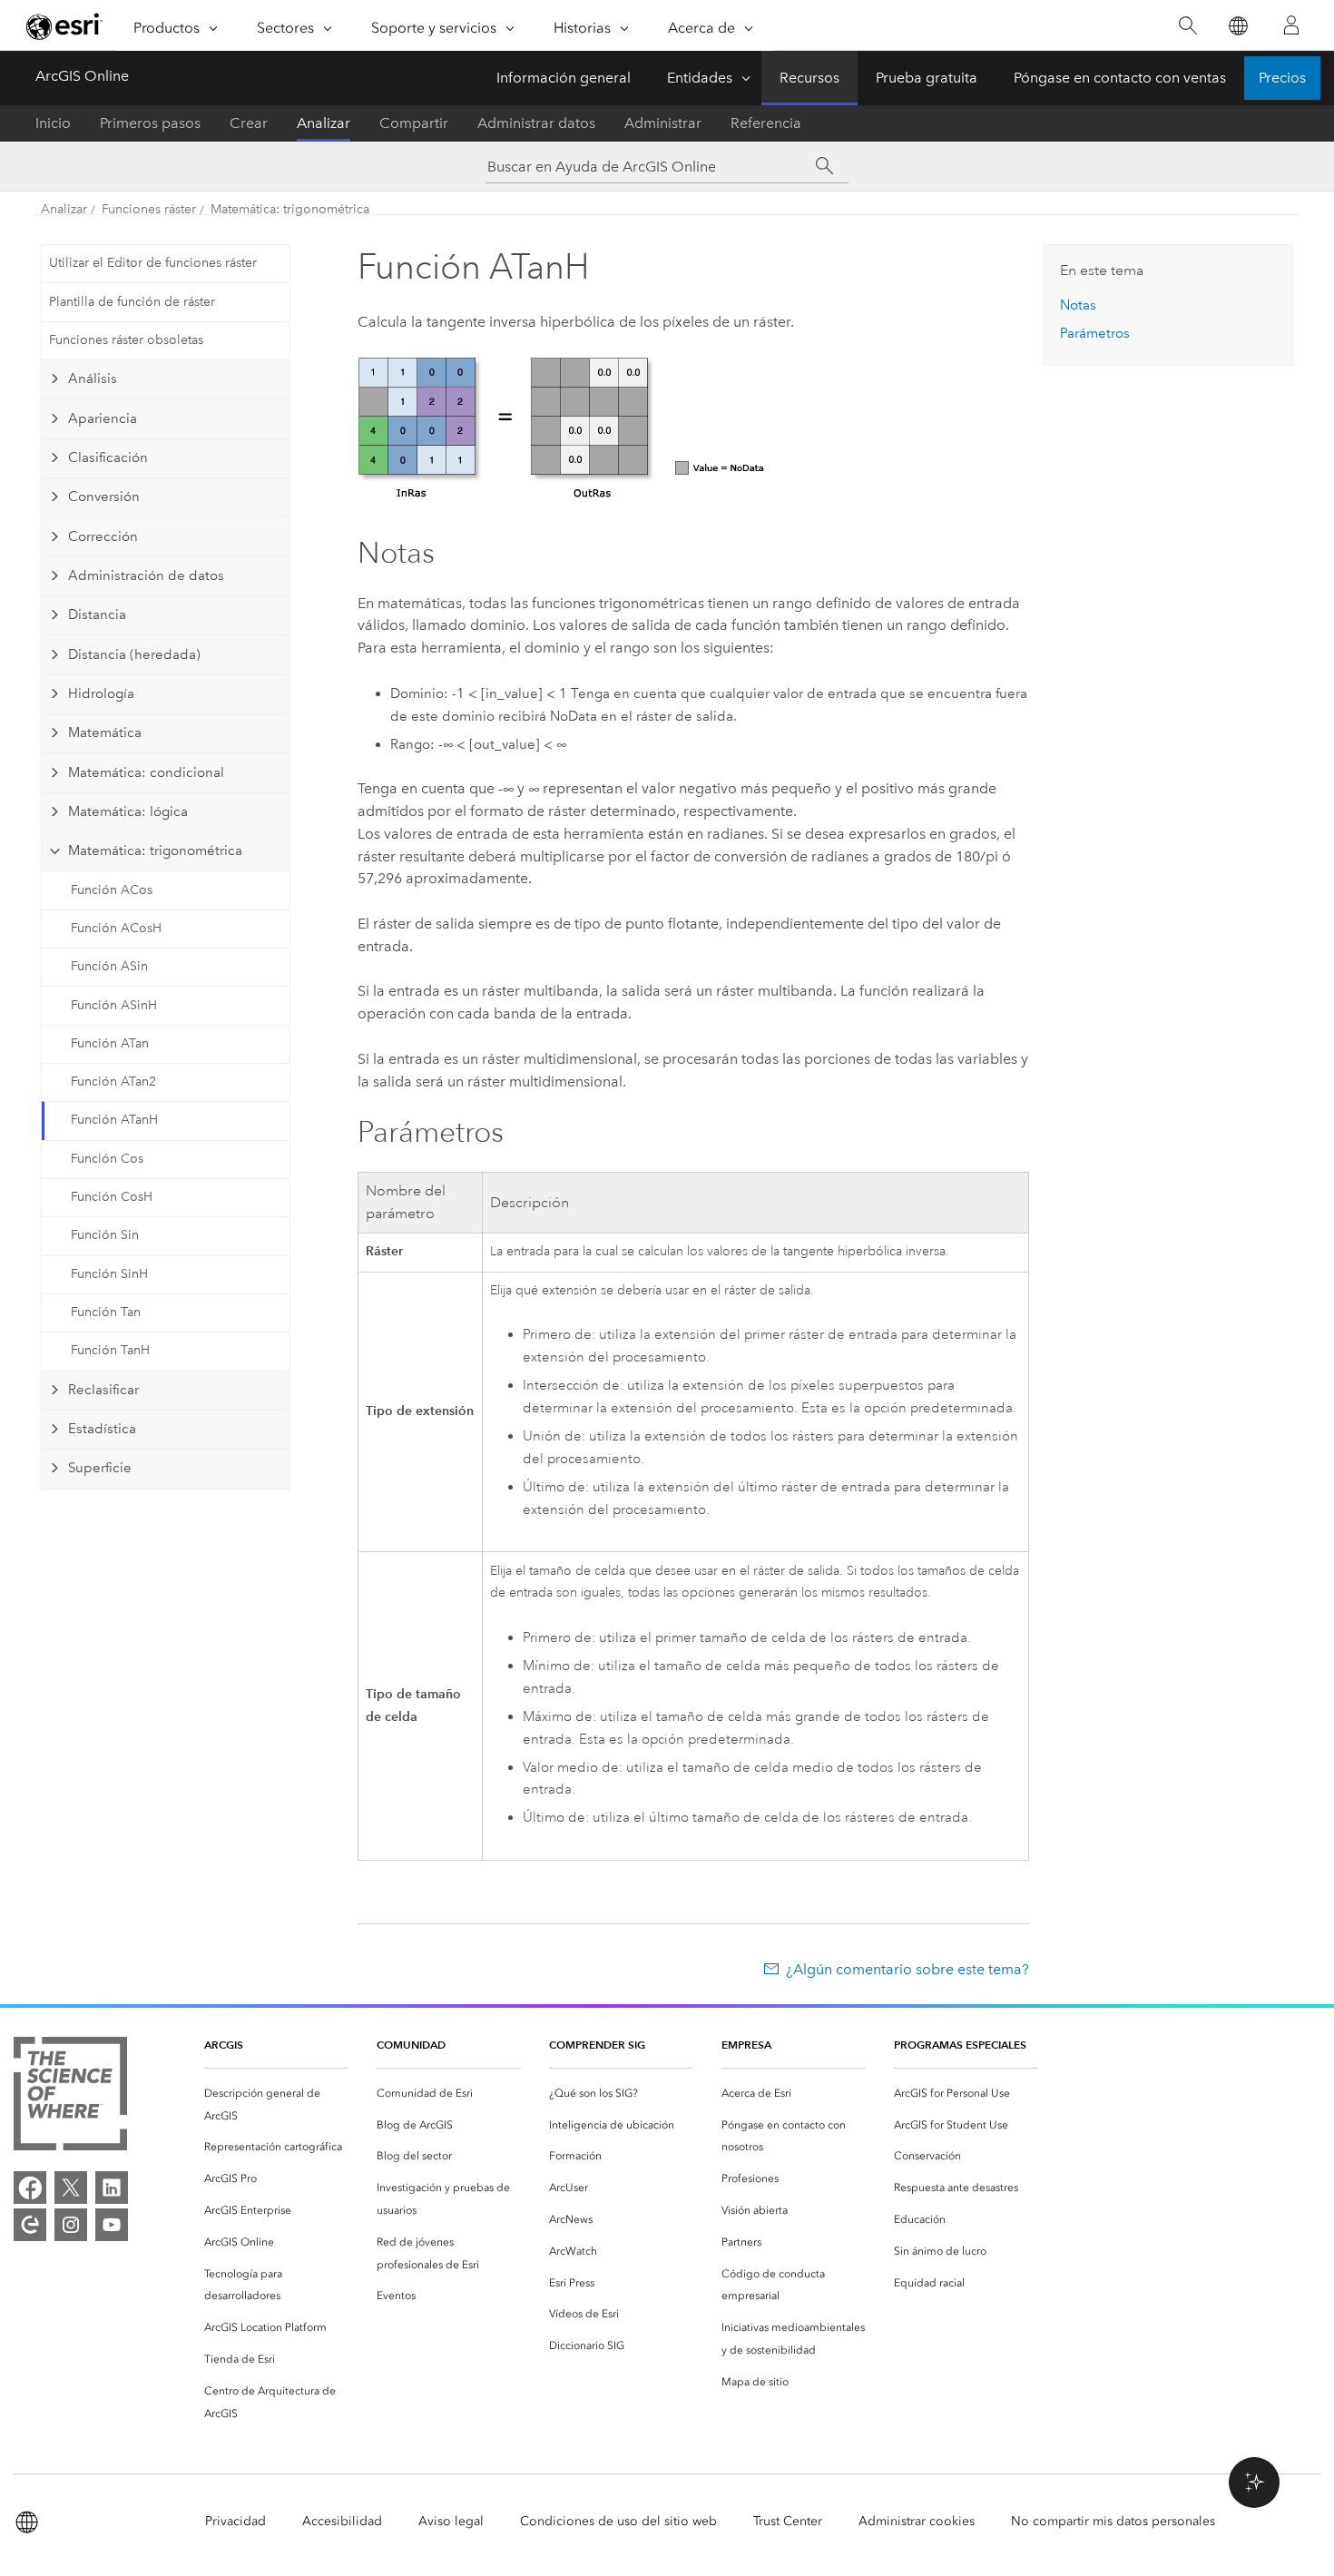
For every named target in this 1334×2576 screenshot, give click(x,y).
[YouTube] (112, 2225)
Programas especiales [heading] (960, 2045)
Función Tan (106, 1312)
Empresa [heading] (746, 2045)
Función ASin (109, 966)
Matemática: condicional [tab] (146, 772)
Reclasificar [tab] (103, 1390)
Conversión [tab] (104, 497)
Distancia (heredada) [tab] (134, 654)
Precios (1282, 78)
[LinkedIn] (112, 2188)
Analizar (324, 123)
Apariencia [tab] (103, 418)
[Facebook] (30, 2188)
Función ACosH (116, 928)
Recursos (809, 78)
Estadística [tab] (102, 1429)
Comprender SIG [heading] (597, 2045)
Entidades (700, 78)
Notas (1078, 305)
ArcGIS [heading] (224, 2045)
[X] (71, 2188)
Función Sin (105, 1235)
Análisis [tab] (93, 379)
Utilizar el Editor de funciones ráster (153, 263)
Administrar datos (536, 123)
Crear (249, 123)
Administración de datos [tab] (146, 575)
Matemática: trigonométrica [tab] (155, 850)
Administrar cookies (917, 2521)
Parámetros (1095, 333)
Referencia (766, 123)
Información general (564, 78)
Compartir (414, 123)
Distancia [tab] (97, 615)
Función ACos (112, 890)
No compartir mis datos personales (1113, 2521)
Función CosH (112, 1197)
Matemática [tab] (105, 732)
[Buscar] (1187, 26)
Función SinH (109, 1274)
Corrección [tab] (103, 536)
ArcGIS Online (82, 76)
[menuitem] (276, 2105)
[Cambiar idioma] (1237, 26)
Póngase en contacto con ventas (1120, 78)
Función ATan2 (113, 1082)
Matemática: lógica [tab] (128, 811)
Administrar (663, 123)
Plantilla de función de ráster (132, 302)
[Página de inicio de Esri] (64, 26)
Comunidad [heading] (411, 2045)
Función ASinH (114, 1005)
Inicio (53, 123)
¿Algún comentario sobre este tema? (907, 1969)
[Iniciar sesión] (1291, 25)
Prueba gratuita (927, 78)
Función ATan (110, 1043)
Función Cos (107, 1159)
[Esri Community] (30, 2225)
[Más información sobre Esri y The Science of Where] (70, 2097)
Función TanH (110, 1350)
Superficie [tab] (100, 1468)
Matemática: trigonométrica (290, 209)
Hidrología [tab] (101, 693)
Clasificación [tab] (108, 457)
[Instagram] (71, 2225)
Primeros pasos (150, 123)
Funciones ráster (149, 209)
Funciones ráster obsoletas (126, 340)
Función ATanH (114, 1120)
